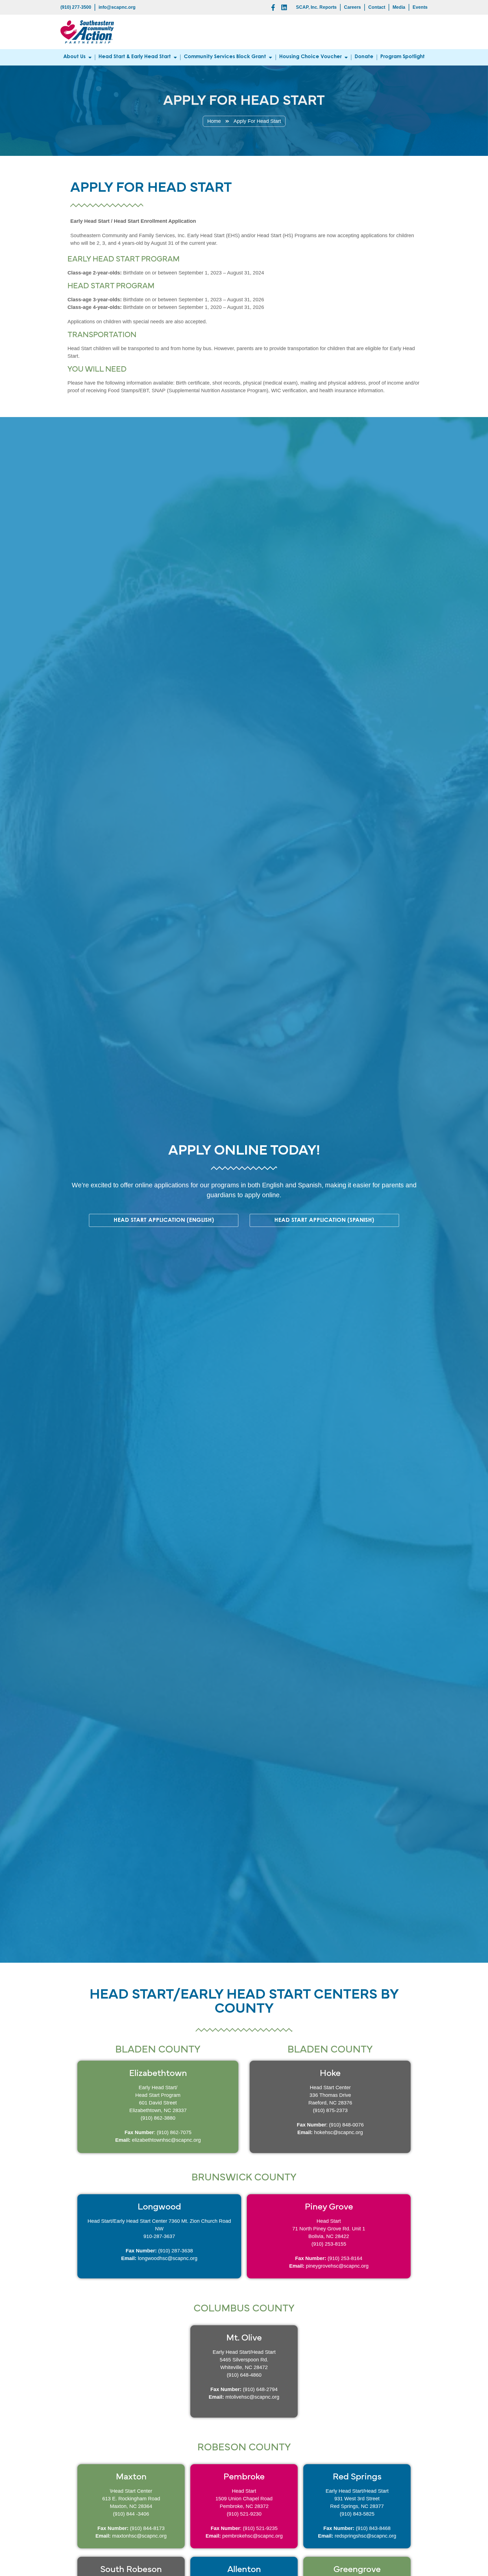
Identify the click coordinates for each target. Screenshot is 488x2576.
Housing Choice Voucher (311, 57)
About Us (74, 57)
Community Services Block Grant (225, 57)
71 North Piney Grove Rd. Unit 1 (329, 2229)
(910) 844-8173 (147, 2528)
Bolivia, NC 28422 (329, 2236)
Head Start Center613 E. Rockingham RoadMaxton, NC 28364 (131, 2499)
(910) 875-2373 (330, 2110)
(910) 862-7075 (174, 2132)
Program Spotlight (403, 57)
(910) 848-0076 (346, 2125)
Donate (364, 57)
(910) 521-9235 (260, 2528)
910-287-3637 (159, 2236)
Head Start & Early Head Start (135, 57)
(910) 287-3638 (176, 2251)
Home (214, 121)
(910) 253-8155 (329, 2244)
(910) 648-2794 (260, 2389)
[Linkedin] (284, 7)
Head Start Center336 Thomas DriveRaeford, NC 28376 (330, 2095)
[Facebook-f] (273, 7)
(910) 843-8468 (373, 2528)
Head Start (329, 2221)
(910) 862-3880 (158, 2118)
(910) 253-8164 (345, 2258)
